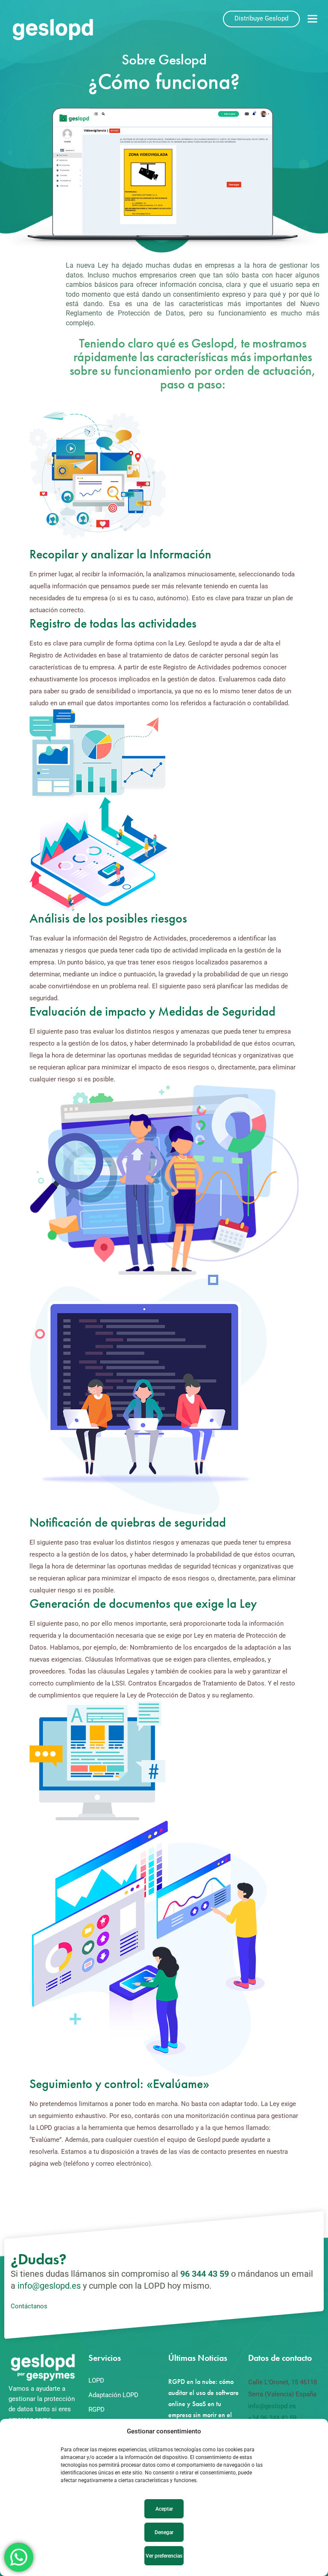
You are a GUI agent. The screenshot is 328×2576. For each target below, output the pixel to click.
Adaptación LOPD (113, 2395)
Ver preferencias (164, 2556)
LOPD (96, 2380)
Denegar (164, 2532)
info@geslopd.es (49, 2286)
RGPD (97, 2410)
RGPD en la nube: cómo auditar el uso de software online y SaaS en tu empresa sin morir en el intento (204, 2404)
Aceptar (164, 2509)
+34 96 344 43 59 (272, 2418)
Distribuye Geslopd (261, 18)
